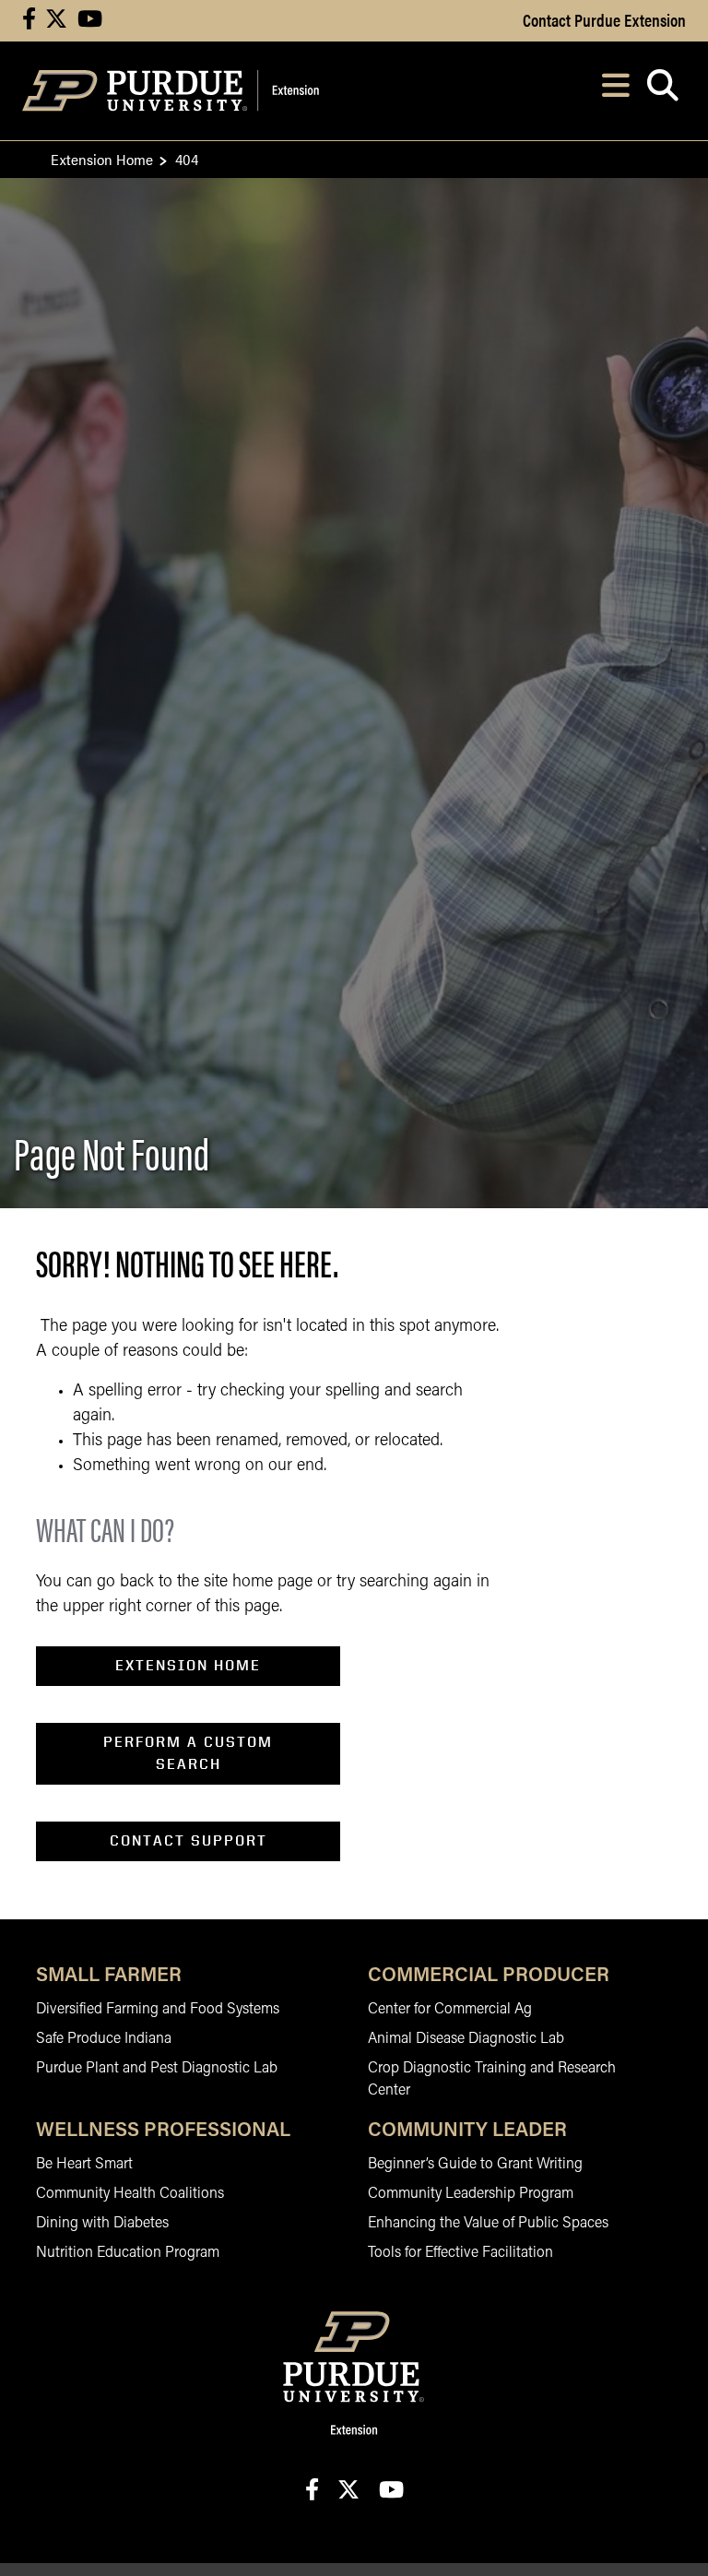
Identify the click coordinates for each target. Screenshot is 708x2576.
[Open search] (662, 91)
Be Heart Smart (84, 2165)
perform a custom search (188, 1753)
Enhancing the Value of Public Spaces (488, 2224)
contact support (189, 1840)
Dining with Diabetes (102, 2224)
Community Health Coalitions (130, 2194)
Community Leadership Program (471, 2194)
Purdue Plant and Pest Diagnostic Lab (157, 2069)
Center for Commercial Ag (450, 2010)
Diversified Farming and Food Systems (158, 2010)
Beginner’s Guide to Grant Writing (475, 2165)
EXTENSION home (188, 1665)
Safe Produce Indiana (104, 2039)
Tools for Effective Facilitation (460, 2253)
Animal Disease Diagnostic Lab (466, 2039)
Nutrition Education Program (128, 2253)
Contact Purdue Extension (604, 19)
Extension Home (102, 159)
